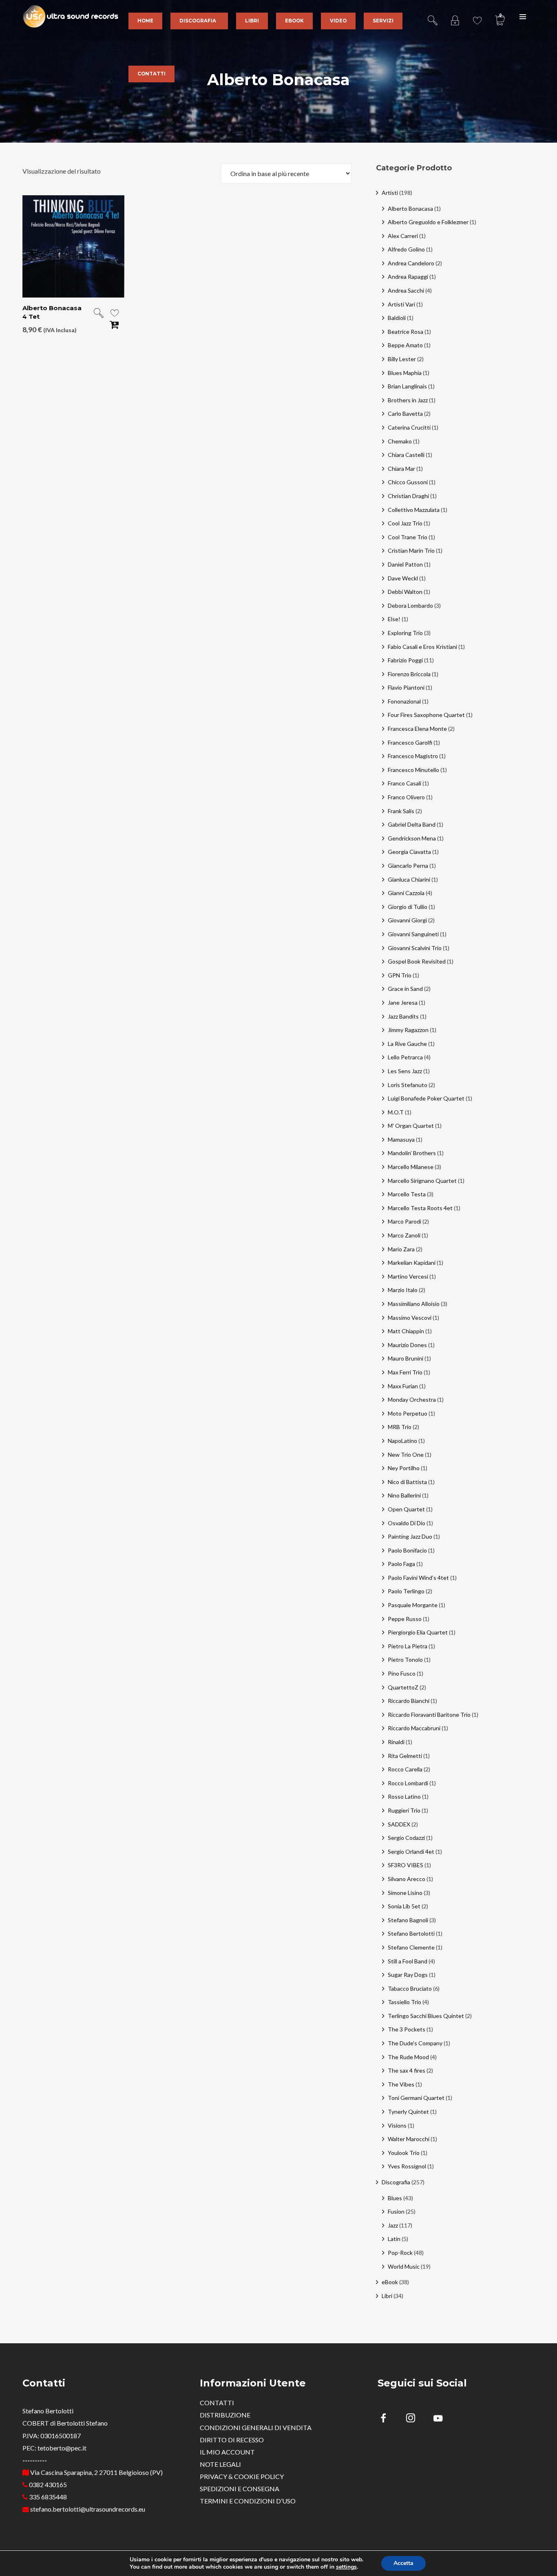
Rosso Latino (404, 1796)
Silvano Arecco (407, 1879)
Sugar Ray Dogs (408, 1975)
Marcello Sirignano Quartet (422, 1181)
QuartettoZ (403, 1687)
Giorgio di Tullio (408, 907)
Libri (387, 2296)
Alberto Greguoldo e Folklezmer (428, 222)
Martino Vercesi (408, 1276)
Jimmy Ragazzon (408, 1030)
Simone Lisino (405, 1893)
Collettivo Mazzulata (414, 510)
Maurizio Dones (407, 1345)
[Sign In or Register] (455, 16)
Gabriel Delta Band (412, 824)
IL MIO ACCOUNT (227, 2452)
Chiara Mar (401, 469)
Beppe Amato (405, 345)
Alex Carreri (403, 236)
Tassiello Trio (404, 2002)
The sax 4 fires (407, 2070)
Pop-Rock (400, 2253)
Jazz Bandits (403, 1016)
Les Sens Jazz (405, 1071)
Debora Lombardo (410, 605)
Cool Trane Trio (408, 537)
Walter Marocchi (409, 2139)
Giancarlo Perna (408, 866)
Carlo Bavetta (405, 414)
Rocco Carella (405, 1769)
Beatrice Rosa (406, 332)
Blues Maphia (405, 373)
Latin (394, 2239)
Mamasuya (401, 1139)
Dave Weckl (403, 578)
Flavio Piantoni (406, 687)
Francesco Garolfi (410, 742)
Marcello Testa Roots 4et (420, 1208)
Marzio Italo (403, 1290)
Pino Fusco (402, 1673)
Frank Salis (401, 811)
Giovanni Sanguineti (413, 934)
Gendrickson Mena (412, 838)
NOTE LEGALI (220, 2464)
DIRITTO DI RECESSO (232, 2440)
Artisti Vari (401, 304)
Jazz (393, 2225)
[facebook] (388, 2419)
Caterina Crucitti (409, 427)
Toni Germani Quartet (416, 2098)
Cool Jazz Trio (405, 523)
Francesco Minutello (413, 770)
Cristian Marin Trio (411, 550)
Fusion (396, 2211)
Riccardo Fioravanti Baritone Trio (429, 1715)
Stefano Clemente (411, 1947)
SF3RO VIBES (406, 1865)
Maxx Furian (403, 1386)
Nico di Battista (407, 1482)
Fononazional (404, 701)
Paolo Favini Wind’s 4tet (418, 1578)
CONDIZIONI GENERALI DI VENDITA (256, 2427)
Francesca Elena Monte (417, 729)
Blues (395, 2198)
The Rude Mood (408, 2057)
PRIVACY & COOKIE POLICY (242, 2476)
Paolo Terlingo (406, 1591)
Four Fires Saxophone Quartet (426, 715)
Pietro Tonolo (405, 1660)
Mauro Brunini (406, 1358)
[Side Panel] (523, 16)
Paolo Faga (401, 1564)
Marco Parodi (404, 1221)
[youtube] (438, 2423)
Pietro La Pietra (408, 1646)
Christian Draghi (408, 496)
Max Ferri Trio (405, 1372)
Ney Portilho (404, 1468)
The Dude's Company (415, 2043)
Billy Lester (402, 359)
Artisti (390, 193)
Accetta (403, 2563)
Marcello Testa (407, 1194)
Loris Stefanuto (408, 1085)
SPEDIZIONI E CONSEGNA (240, 2489)
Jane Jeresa (403, 1002)
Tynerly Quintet (408, 2112)
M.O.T (396, 1112)
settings (346, 2567)
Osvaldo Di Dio (407, 1523)
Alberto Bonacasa (410, 208)
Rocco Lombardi (408, 1783)
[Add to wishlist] (115, 314)
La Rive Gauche (407, 1044)
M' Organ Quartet (411, 1126)
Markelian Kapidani (412, 1263)
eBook (390, 2282)
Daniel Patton (405, 564)
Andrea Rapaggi (408, 277)
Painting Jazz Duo (410, 1536)
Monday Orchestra (412, 1399)
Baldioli (397, 318)
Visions (397, 2125)
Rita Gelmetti (405, 1756)
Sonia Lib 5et (404, 1906)
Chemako (400, 441)
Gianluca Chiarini (409, 879)
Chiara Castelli (406, 455)
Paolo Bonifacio (407, 1550)
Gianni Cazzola (406, 893)
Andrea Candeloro (411, 263)
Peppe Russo (405, 1619)
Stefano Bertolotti (411, 1933)
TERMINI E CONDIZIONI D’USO (248, 2501)
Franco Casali (404, 783)
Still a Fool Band (408, 1961)
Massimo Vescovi (410, 1318)
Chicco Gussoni (408, 482)
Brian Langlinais (407, 386)
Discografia (396, 2182)
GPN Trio (400, 975)
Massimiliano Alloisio (414, 1304)
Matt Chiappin (406, 1331)
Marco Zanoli (404, 1235)
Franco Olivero (406, 797)
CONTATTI (217, 2403)
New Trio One (406, 1455)
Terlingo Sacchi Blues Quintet (426, 2016)
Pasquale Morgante (413, 1605)
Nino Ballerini (404, 1495)
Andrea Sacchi (406, 290)
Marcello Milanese (411, 1167)
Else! (394, 619)
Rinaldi (396, 1742)
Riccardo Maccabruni (414, 1728)
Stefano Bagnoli (408, 1920)
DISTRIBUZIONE (225, 2415)
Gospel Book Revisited (417, 961)
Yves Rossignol (407, 2166)
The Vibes (401, 2084)
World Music (404, 2266)
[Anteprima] (99, 314)
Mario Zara (401, 1249)
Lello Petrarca (405, 1057)
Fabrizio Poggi (405, 660)
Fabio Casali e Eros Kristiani (422, 647)
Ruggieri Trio (404, 1810)
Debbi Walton (405, 592)
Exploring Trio (405, 633)
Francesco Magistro (413, 756)
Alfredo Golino (406, 249)
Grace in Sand (405, 989)
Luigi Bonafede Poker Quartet (426, 1098)
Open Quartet (406, 1509)
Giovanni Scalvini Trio (415, 948)
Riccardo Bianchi (409, 1701)
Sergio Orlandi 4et (411, 1851)
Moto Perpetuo (408, 1413)
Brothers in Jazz (408, 400)
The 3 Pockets (407, 2029)
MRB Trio (400, 1427)
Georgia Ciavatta (409, 852)
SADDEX (399, 1824)
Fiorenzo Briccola (409, 674)
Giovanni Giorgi (407, 920)
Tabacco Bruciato (410, 1988)
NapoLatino (402, 1441)
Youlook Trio (404, 2153)
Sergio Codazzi (406, 1838)
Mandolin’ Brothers (412, 1153)
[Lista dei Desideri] (477, 16)
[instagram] (415, 2419)
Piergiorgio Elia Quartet (418, 1632)
